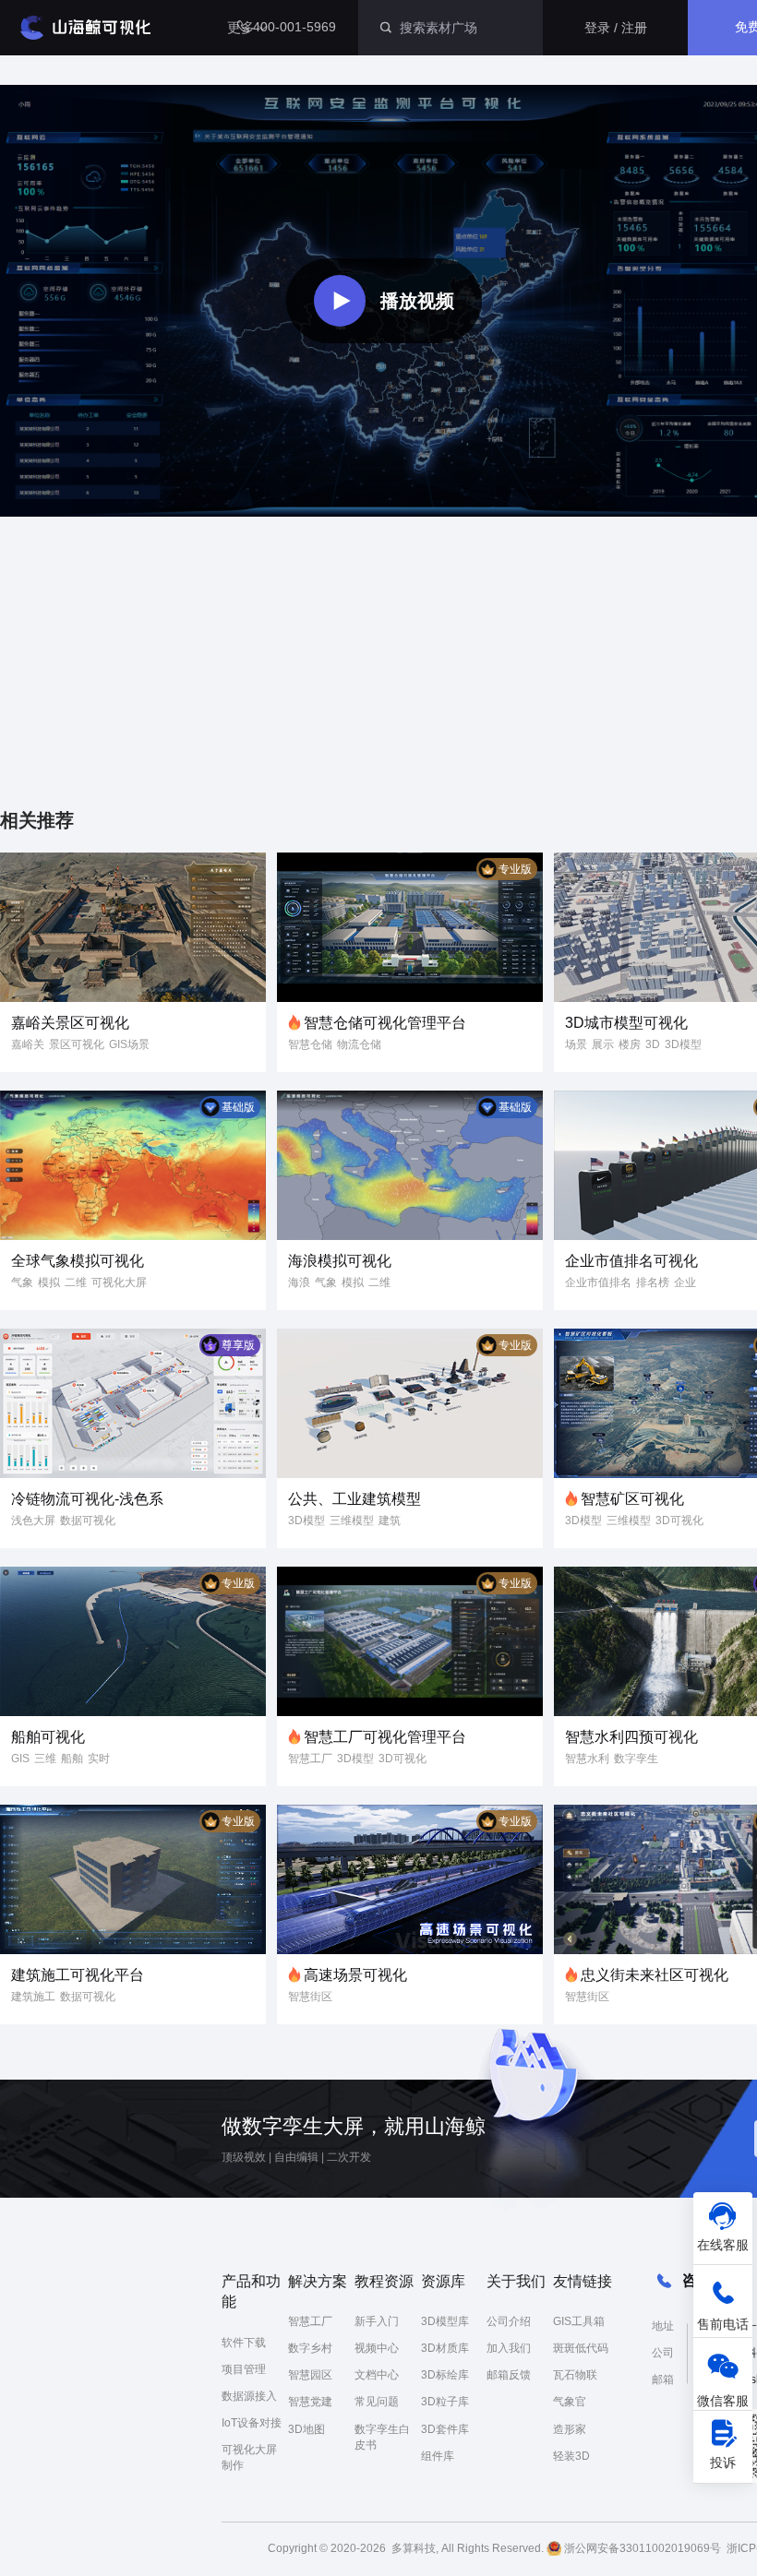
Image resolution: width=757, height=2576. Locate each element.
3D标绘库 (445, 2375)
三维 (45, 1759)
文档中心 (377, 2375)
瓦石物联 (575, 2375)
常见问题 (377, 2402)
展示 (603, 1044)
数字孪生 (636, 1759)
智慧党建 (310, 2402)
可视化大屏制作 (249, 2457)
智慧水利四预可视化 (631, 1737)
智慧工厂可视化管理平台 (385, 1737)
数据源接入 (249, 2396)
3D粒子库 (445, 2402)
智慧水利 (587, 1759)
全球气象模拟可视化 (78, 1261)
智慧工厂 (310, 1759)
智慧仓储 (310, 1044)
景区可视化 (77, 1044)
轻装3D (571, 2456)
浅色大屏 (33, 1521)
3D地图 (306, 2429)
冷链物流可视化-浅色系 (87, 1499)
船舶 (72, 1759)
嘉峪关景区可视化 (70, 1023)
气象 (22, 1282)
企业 (685, 1282)
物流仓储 (359, 1044)
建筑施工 (33, 1997)
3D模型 (683, 1044)
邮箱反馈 (509, 2375)
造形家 (570, 2429)
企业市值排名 (598, 1282)
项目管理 (244, 2369)
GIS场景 (129, 1044)
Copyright (292, 2548)
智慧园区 (310, 2375)
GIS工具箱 (579, 2321)
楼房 (630, 1044)
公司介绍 (509, 2321)
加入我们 (509, 2348)
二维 (76, 1282)
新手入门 (377, 2321)
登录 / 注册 (616, 28)
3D (653, 1044)
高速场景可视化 (355, 1975)
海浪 (299, 1282)
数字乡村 (310, 2348)
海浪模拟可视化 (340, 1261)
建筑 (390, 1521)
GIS (20, 1759)
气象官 (570, 2402)
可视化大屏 (119, 1282)
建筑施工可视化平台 (78, 1975)
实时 (99, 1759)
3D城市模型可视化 (626, 1023)
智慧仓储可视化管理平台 (385, 1023)
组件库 (438, 2456)
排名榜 (653, 1282)
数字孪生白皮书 (382, 2437)
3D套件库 (445, 2429)
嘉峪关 (28, 1044)
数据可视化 (88, 1521)
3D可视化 (679, 1521)
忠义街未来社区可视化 (655, 1975)
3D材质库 (445, 2348)
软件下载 (244, 2343)
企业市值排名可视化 (631, 1261)
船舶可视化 (48, 1737)
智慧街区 (310, 1997)
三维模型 (352, 1521)
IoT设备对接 (252, 2423)
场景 (576, 1044)
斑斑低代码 (581, 2348)
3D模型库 (445, 2321)
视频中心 (377, 2348)
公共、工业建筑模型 (354, 1499)
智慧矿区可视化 (632, 1499)
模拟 (49, 1282)
